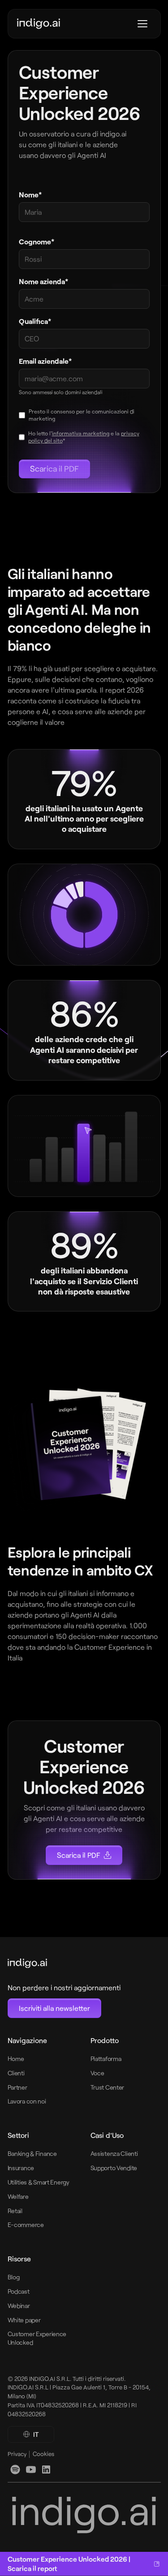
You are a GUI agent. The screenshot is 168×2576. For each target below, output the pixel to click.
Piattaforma (106, 2059)
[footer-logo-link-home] (64, 1963)
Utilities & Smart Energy (39, 2182)
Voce (97, 2073)
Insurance (21, 2168)
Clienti (16, 2073)
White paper (24, 2320)
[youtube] (31, 2470)
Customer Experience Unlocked (37, 2338)
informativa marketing (81, 433)
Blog (14, 2277)
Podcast (19, 2291)
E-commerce (26, 2225)
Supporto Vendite (114, 2168)
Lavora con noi (27, 2101)
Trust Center (108, 2087)
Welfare (18, 2196)
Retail (15, 2211)
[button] (31, 2435)
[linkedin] (15, 2470)
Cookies (43, 2454)
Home (16, 2059)
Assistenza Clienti (114, 2153)
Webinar (19, 2306)
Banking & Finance (32, 2153)
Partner (17, 2087)
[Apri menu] (142, 24)
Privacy (17, 2454)
